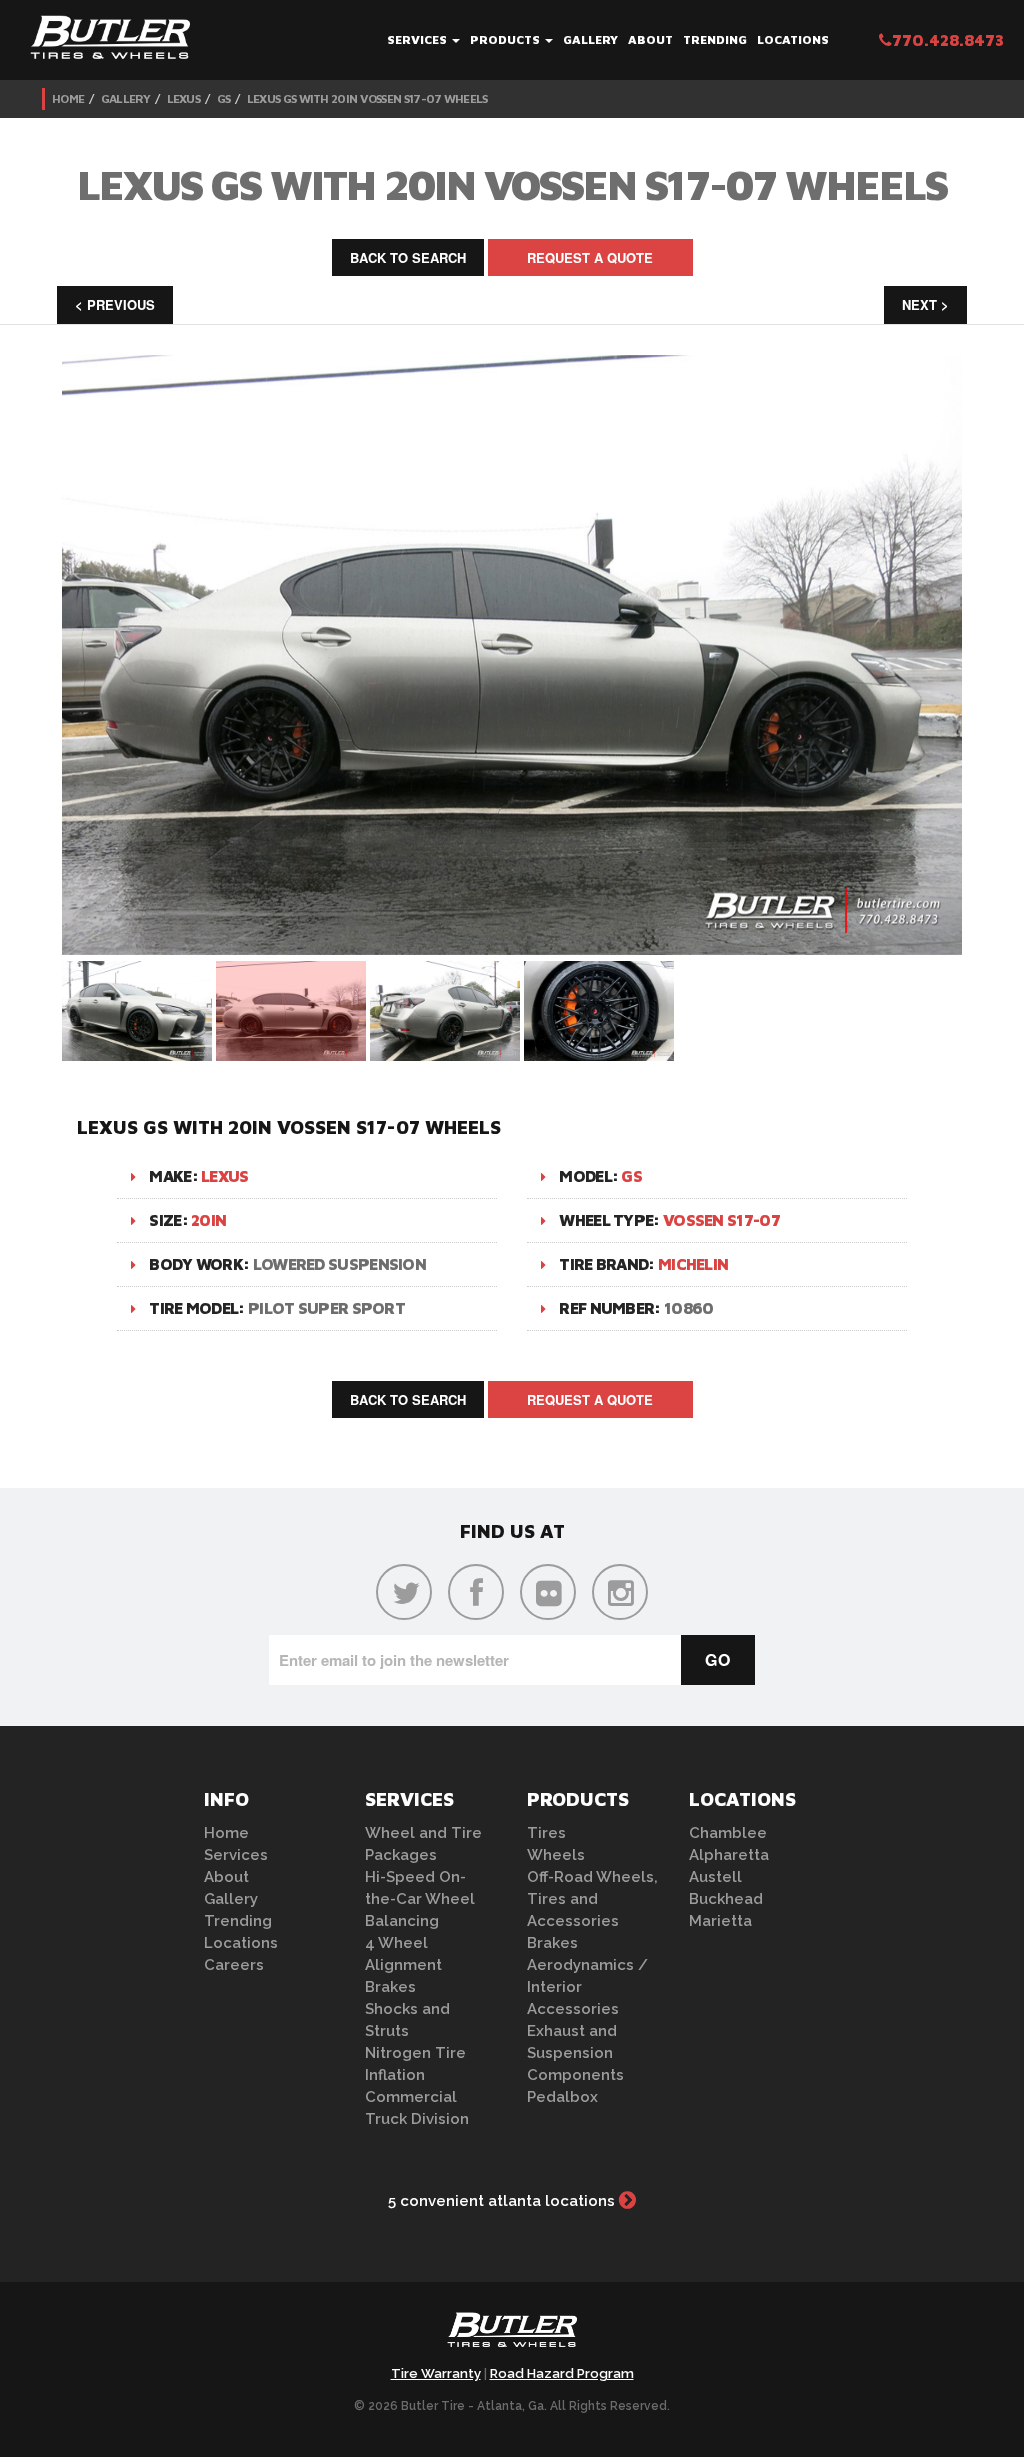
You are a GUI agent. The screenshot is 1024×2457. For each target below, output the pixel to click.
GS (224, 98)
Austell (715, 1877)
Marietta (720, 1921)
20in (208, 1220)
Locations (793, 39)
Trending (715, 39)
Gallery (590, 39)
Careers (234, 1965)
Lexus (184, 98)
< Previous (115, 304)
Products (506, 39)
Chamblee (728, 1833)
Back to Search (408, 257)
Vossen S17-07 (721, 1220)
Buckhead (726, 1899)
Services (418, 39)
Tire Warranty (436, 2373)
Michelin (693, 1264)
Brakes (390, 1987)
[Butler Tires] (512, 2336)
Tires (546, 1833)
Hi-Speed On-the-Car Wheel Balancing (420, 1899)
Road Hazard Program (562, 2373)
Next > (925, 304)
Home (68, 98)
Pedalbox (562, 2097)
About (650, 39)
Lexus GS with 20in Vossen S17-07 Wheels (367, 98)
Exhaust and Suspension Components (575, 2053)
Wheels (556, 1855)
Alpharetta (729, 1855)
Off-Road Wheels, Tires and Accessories (592, 1899)
